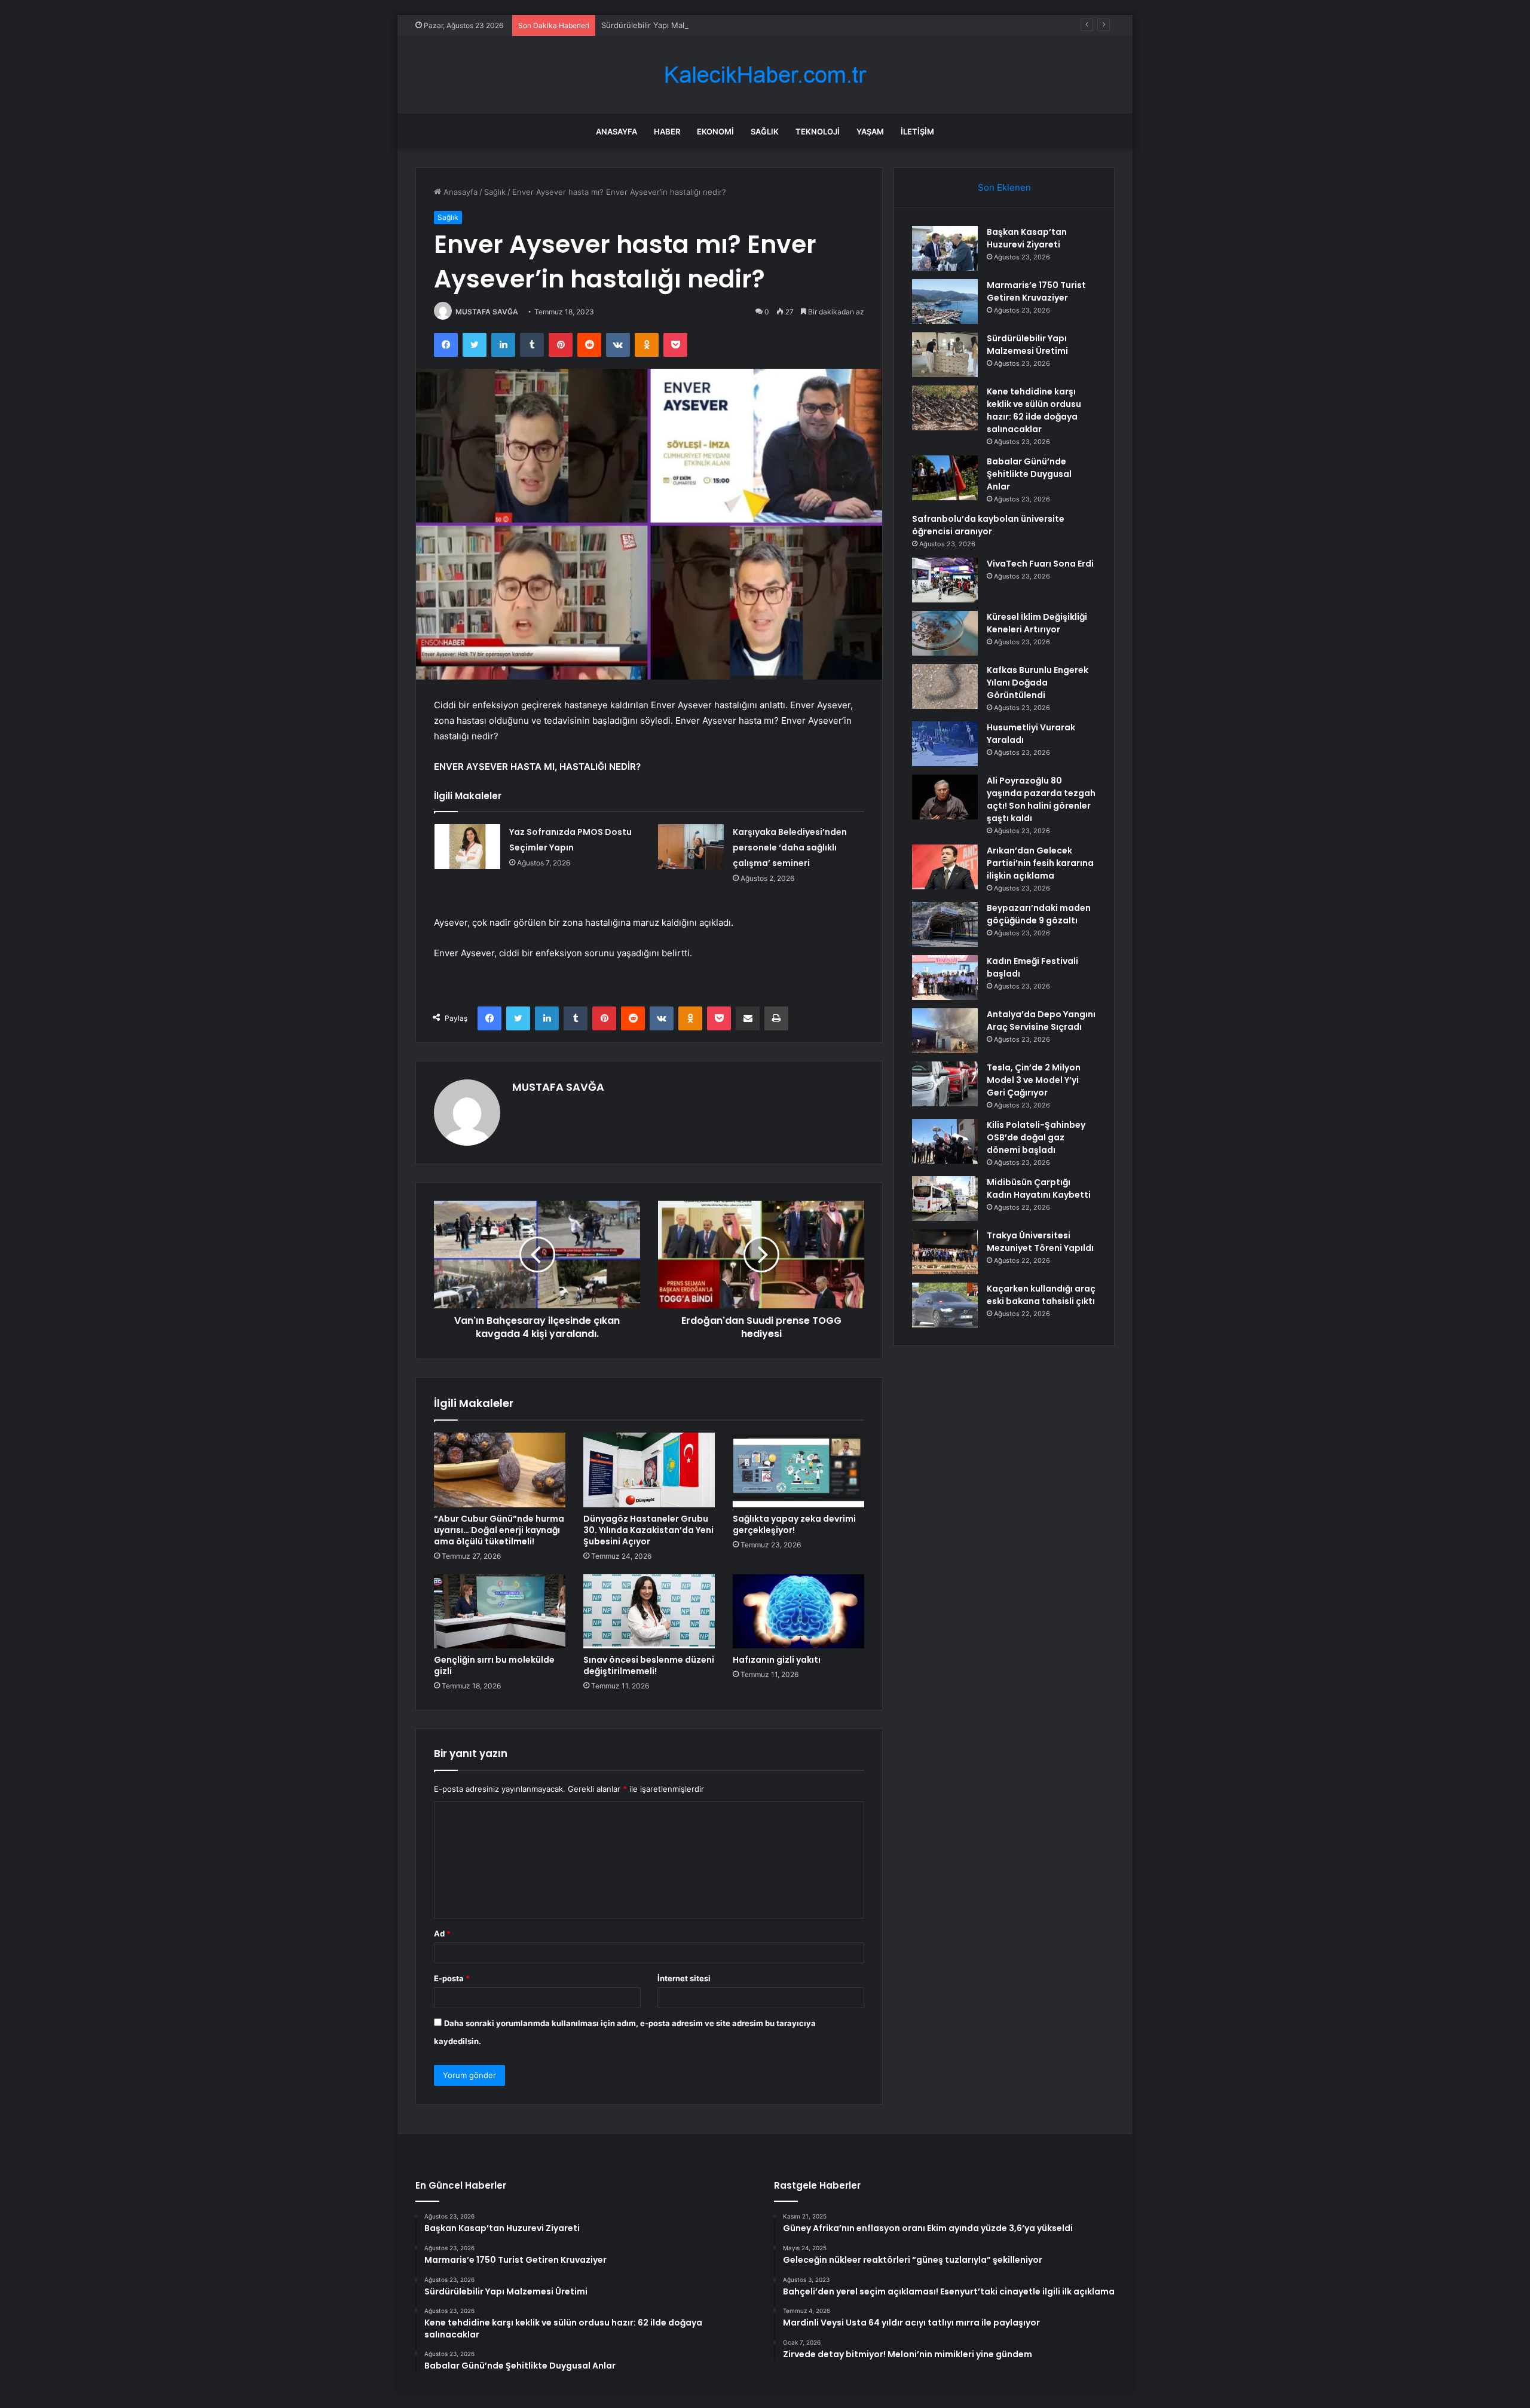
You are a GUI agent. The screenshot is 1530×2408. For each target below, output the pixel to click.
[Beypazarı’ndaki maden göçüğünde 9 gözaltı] (945, 924)
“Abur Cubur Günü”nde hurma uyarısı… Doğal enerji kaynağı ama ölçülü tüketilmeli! (499, 1530)
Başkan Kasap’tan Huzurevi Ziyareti (1027, 238)
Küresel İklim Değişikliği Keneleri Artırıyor (1037, 623)
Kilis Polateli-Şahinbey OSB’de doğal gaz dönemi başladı (1036, 1137)
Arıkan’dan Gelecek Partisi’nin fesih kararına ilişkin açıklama (1040, 863)
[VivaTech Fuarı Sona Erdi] (945, 580)
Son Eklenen (1004, 187)
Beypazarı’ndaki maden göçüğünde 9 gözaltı (1039, 914)
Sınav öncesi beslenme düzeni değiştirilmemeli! (649, 1665)
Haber (667, 131)
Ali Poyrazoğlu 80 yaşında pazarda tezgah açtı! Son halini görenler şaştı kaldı (1041, 799)
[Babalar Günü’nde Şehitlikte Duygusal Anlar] (945, 478)
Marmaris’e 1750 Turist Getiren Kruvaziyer (1036, 291)
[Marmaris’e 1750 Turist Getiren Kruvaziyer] (945, 302)
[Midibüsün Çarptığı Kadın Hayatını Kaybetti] (945, 1199)
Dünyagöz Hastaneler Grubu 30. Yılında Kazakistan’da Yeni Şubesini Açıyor (648, 1530)
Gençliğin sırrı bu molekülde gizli (494, 1665)
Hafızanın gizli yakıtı (777, 1660)
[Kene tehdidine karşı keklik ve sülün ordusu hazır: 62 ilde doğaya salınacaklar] (945, 408)
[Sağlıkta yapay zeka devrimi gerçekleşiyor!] (798, 1470)
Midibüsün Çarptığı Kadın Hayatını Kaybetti (1039, 1188)
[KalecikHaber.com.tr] (765, 75)
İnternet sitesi (684, 1978)
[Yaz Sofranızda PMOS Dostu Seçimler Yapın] (467, 847)
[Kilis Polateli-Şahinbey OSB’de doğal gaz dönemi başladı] (945, 1141)
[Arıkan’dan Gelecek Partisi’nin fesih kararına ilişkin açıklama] (945, 867)
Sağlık (765, 131)
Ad (442, 1933)
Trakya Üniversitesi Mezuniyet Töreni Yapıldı (1040, 1242)
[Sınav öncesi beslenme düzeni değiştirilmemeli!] (649, 1611)
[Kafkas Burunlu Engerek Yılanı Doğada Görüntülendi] (945, 686)
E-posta (452, 1978)
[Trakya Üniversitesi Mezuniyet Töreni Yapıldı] (945, 1252)
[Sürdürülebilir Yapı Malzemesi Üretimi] (945, 355)
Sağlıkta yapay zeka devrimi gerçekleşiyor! (794, 1524)
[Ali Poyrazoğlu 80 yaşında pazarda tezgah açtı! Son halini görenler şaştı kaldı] (945, 797)
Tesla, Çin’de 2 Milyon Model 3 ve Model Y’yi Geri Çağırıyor (1034, 1080)
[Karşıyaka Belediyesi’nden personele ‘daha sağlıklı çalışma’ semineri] (691, 847)
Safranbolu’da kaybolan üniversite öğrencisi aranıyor (988, 525)
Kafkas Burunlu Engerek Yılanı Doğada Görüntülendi (1038, 683)
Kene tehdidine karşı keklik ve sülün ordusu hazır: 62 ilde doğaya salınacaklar (1034, 410)
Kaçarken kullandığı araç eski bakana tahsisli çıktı (1041, 1295)
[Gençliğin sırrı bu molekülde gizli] (500, 1611)
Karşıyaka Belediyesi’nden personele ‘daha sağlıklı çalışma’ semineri (790, 847)
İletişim (917, 131)
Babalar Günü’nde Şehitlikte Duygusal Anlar (1029, 474)
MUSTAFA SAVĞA (487, 312)
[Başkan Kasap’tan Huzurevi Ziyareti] (945, 248)
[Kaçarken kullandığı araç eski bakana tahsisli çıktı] (945, 1305)
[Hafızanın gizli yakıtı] (798, 1611)
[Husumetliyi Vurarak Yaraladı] (945, 744)
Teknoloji (818, 131)
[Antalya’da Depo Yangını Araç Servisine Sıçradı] (945, 1031)
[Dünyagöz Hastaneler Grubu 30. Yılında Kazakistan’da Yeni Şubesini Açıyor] (649, 1470)
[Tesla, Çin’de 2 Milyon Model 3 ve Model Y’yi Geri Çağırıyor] (945, 1084)
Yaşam (870, 131)
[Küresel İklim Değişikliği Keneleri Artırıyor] (945, 633)
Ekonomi (715, 131)
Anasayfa (616, 131)
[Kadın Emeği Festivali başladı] (945, 977)
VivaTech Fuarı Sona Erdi (1040, 564)
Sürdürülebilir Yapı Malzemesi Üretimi (671, 25)
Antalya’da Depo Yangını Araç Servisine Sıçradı (1041, 1021)
